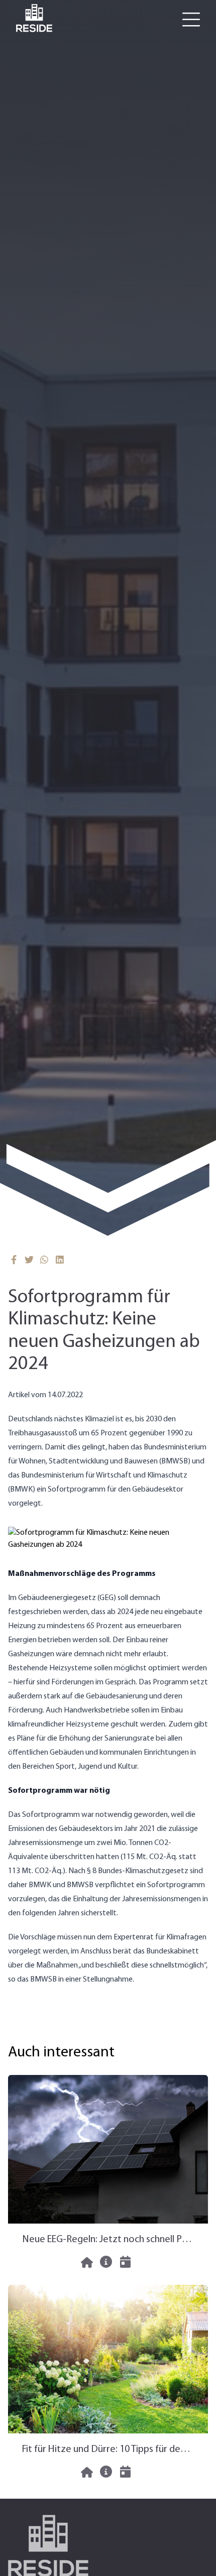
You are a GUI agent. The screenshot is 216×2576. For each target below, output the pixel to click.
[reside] (34, 18)
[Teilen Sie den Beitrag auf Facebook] (14, 1260)
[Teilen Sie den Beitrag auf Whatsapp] (44, 1260)
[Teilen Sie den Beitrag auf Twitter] (29, 1260)
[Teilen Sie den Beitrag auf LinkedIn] (60, 1260)
